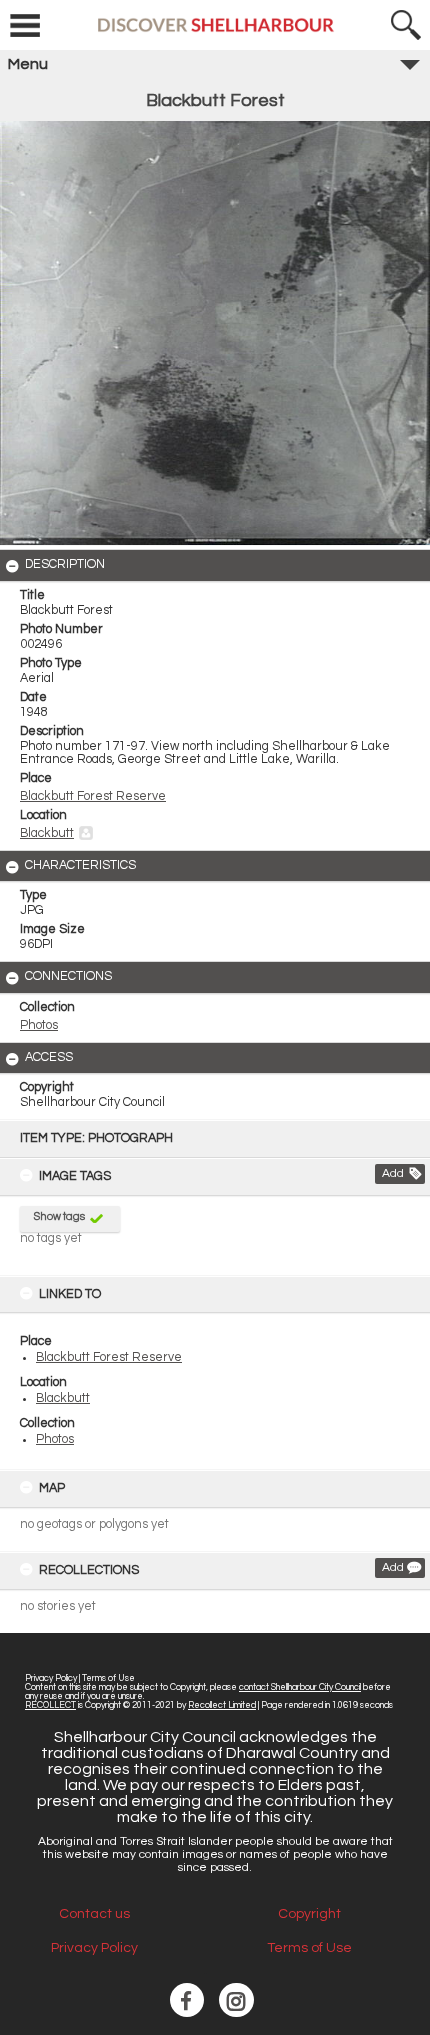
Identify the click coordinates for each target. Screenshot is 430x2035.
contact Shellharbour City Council (300, 1687)
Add (393, 1173)
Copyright (309, 1914)
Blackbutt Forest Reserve (109, 1357)
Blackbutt (63, 1398)
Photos (55, 1439)
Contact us (94, 1914)
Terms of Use (108, 1678)
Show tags (59, 1216)
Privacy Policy (51, 1678)
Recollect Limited (222, 1705)
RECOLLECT (50, 1705)
